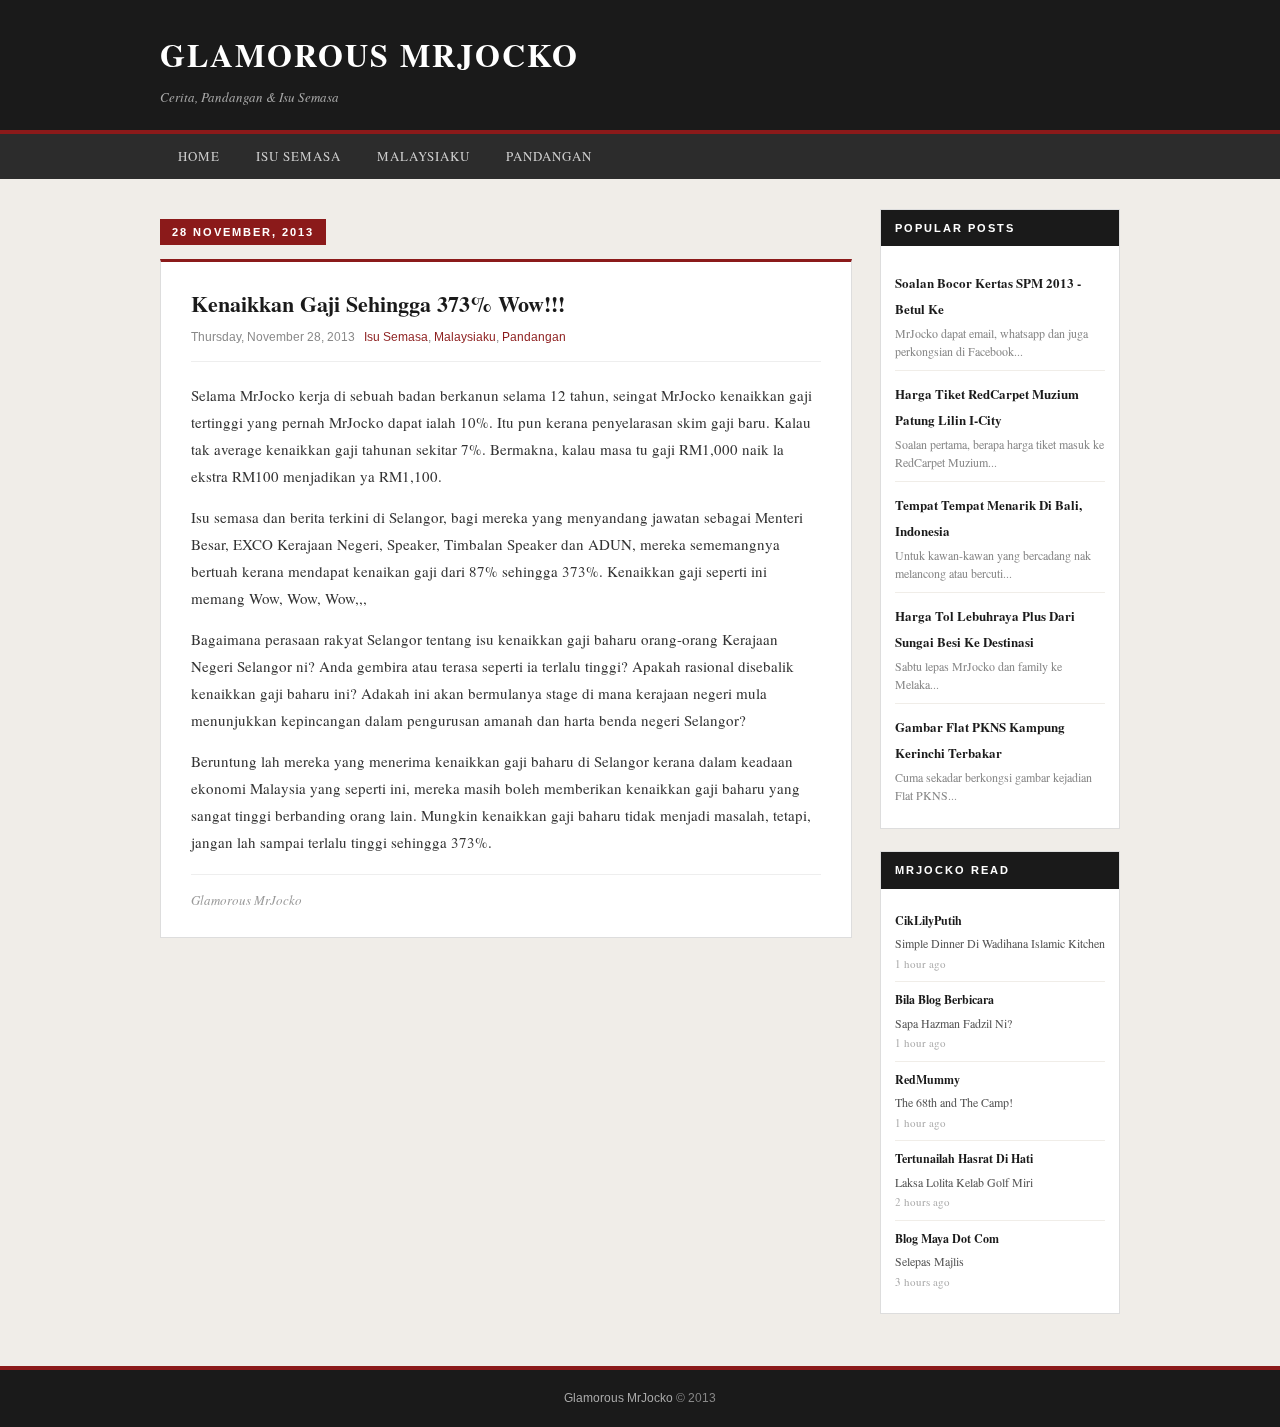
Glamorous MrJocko (369, 54)
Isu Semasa (298, 156)
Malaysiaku (423, 156)
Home (199, 156)
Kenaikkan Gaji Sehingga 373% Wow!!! (378, 303)
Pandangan (549, 156)
